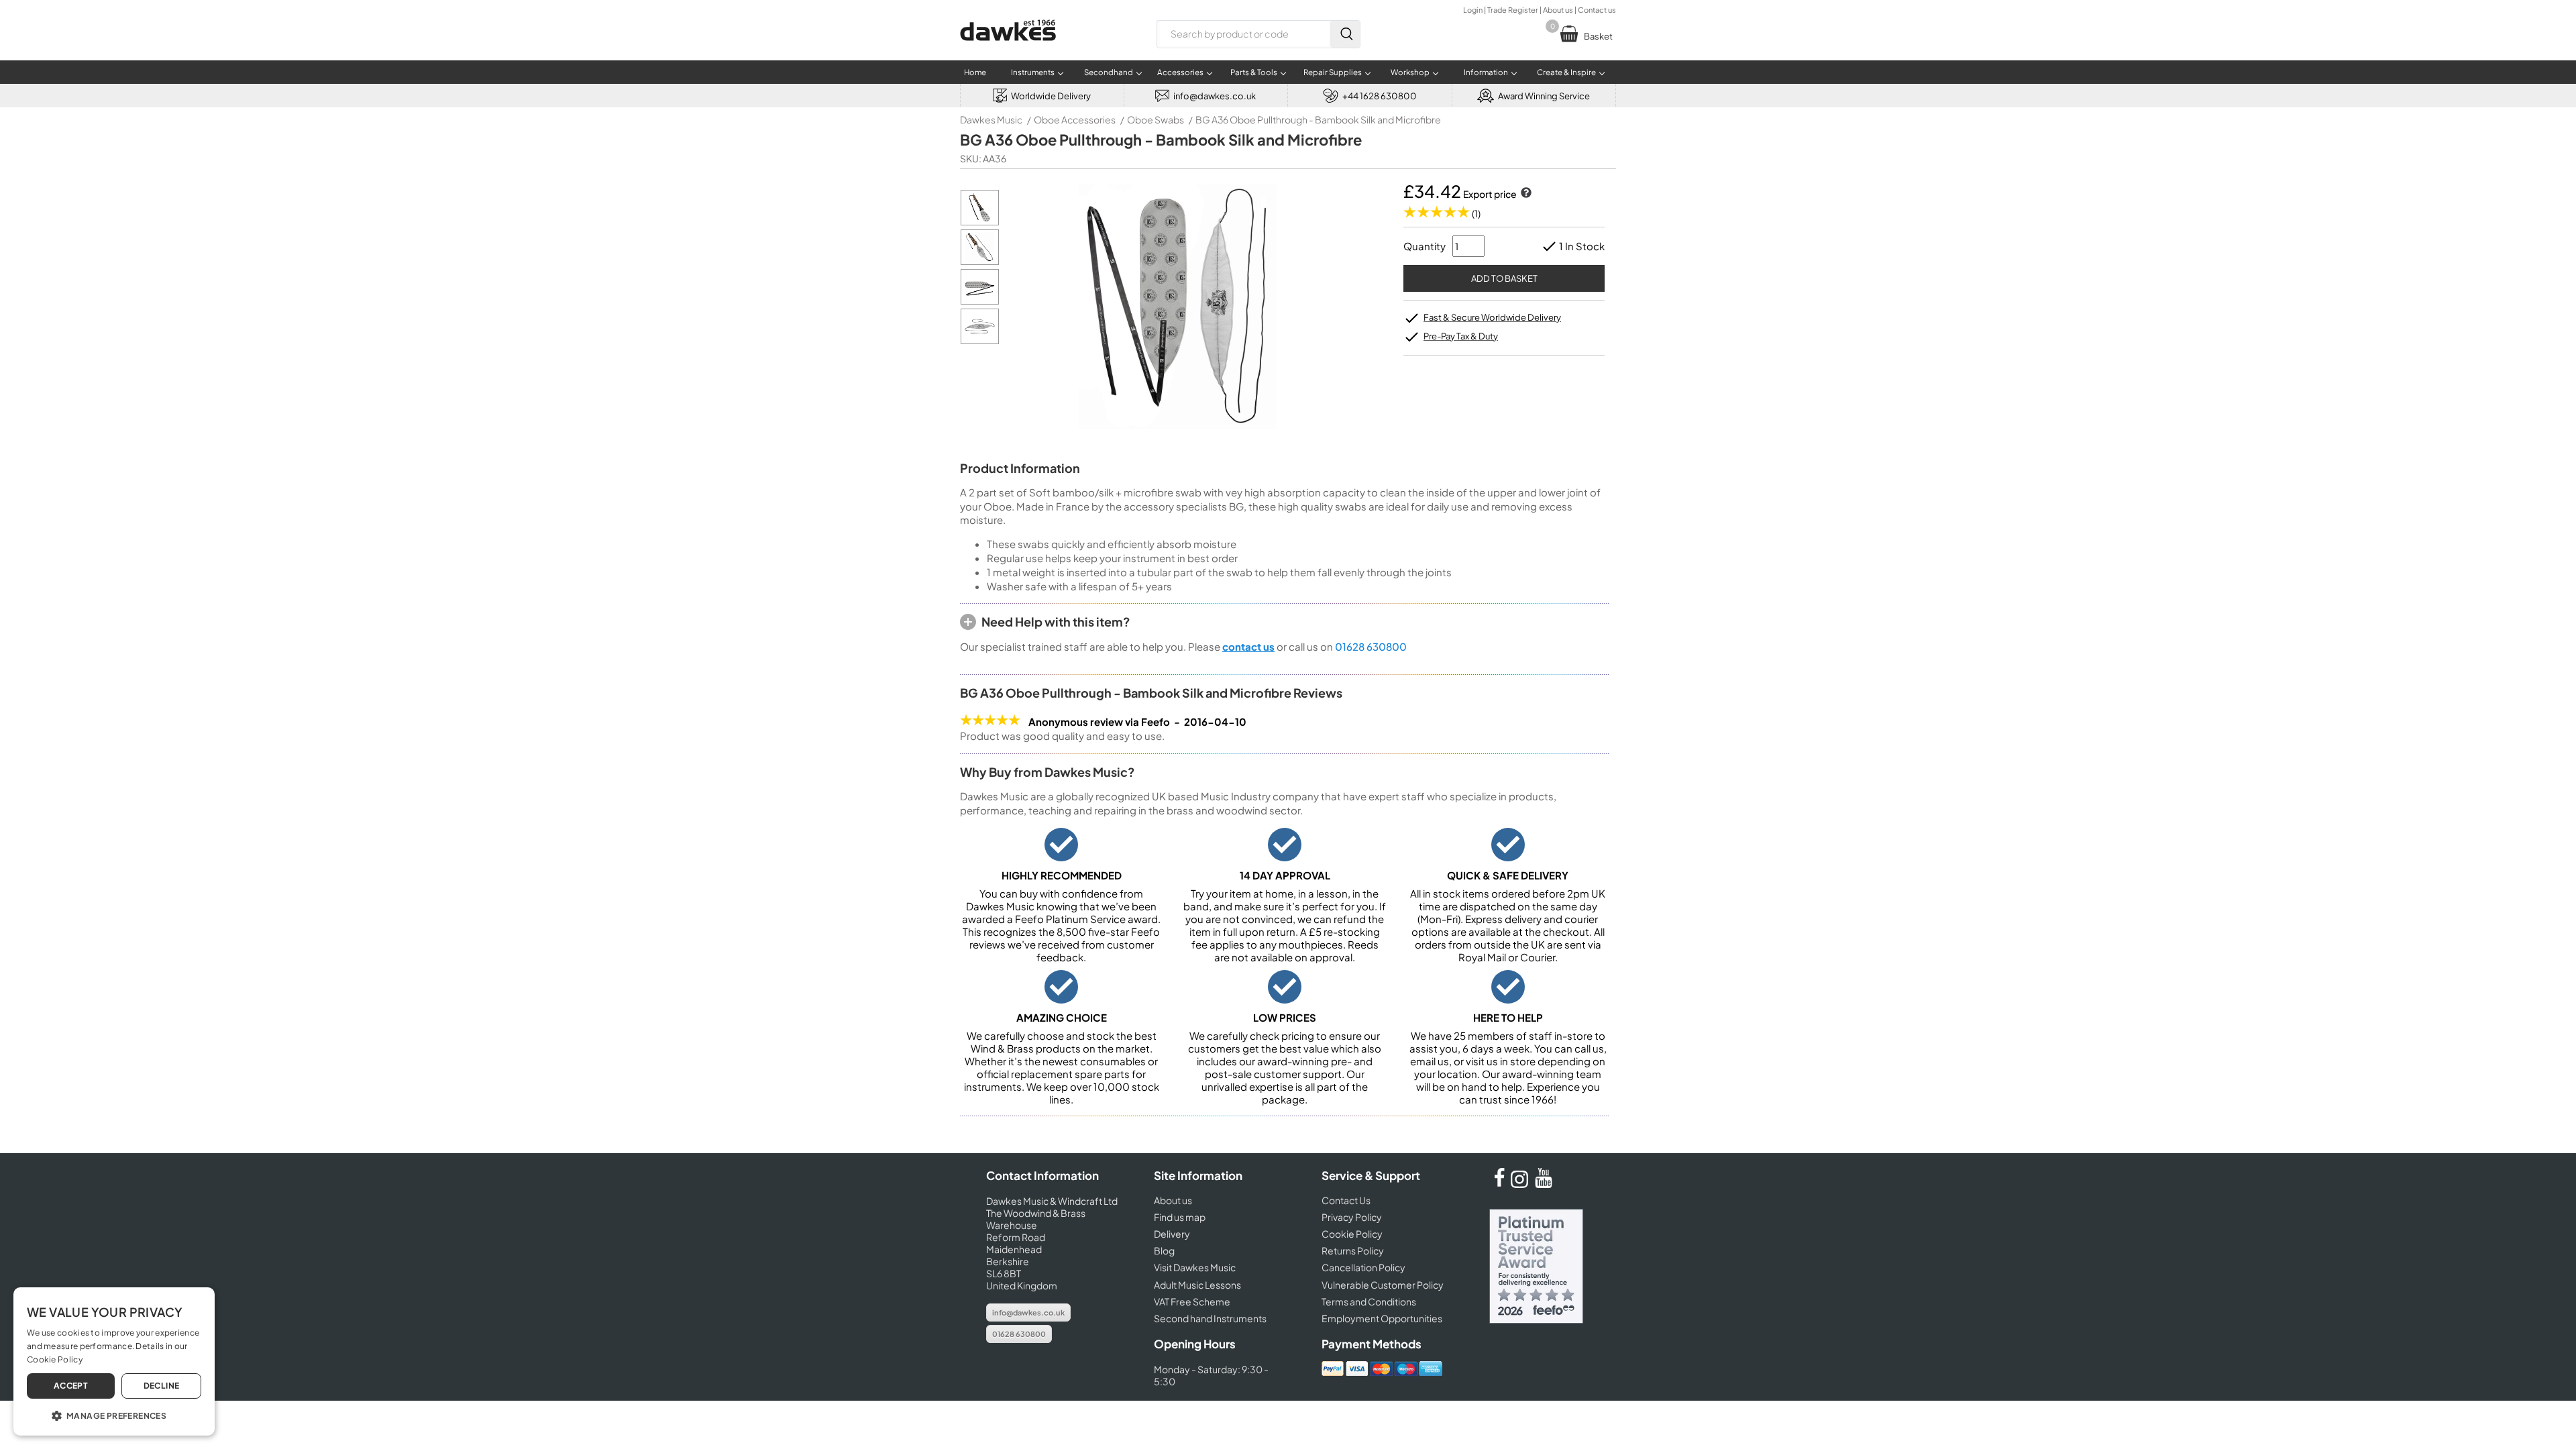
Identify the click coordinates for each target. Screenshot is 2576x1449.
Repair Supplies (1333, 72)
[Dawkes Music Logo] (1008, 49)
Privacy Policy (1352, 1217)
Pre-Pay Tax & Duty (1461, 336)
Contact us (1597, 10)
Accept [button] (71, 1386)
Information (1486, 72)
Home (975, 72)
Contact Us (1346, 1200)
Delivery (1172, 1234)
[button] (114, 1415)
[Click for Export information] (1525, 194)
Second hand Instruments (1210, 1318)
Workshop (1410, 72)
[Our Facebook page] (1499, 1184)
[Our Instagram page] (1521, 1184)
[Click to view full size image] (980, 222)
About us (1558, 10)
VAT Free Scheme (1192, 1301)
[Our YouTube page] (1544, 1184)
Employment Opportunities (1382, 1318)
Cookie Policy (1352, 1234)
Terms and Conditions (1369, 1301)
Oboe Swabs (1156, 119)
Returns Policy (1353, 1250)
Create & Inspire (1566, 72)
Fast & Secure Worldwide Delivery (1492, 317)
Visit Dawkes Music (1195, 1267)
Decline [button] (162, 1386)
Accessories (1180, 72)
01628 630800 (1371, 646)
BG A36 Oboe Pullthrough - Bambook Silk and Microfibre (1318, 119)
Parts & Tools (1254, 72)
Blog (1164, 1250)
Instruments (1033, 72)
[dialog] (114, 1361)
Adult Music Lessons (1197, 1285)
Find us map (1180, 1217)
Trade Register (1513, 10)
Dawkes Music (991, 119)
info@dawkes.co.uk (1028, 1312)
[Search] (1345, 34)
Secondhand (1109, 72)
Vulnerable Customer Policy (1383, 1285)
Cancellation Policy (1363, 1267)
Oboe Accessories (1075, 119)
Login (1473, 10)
